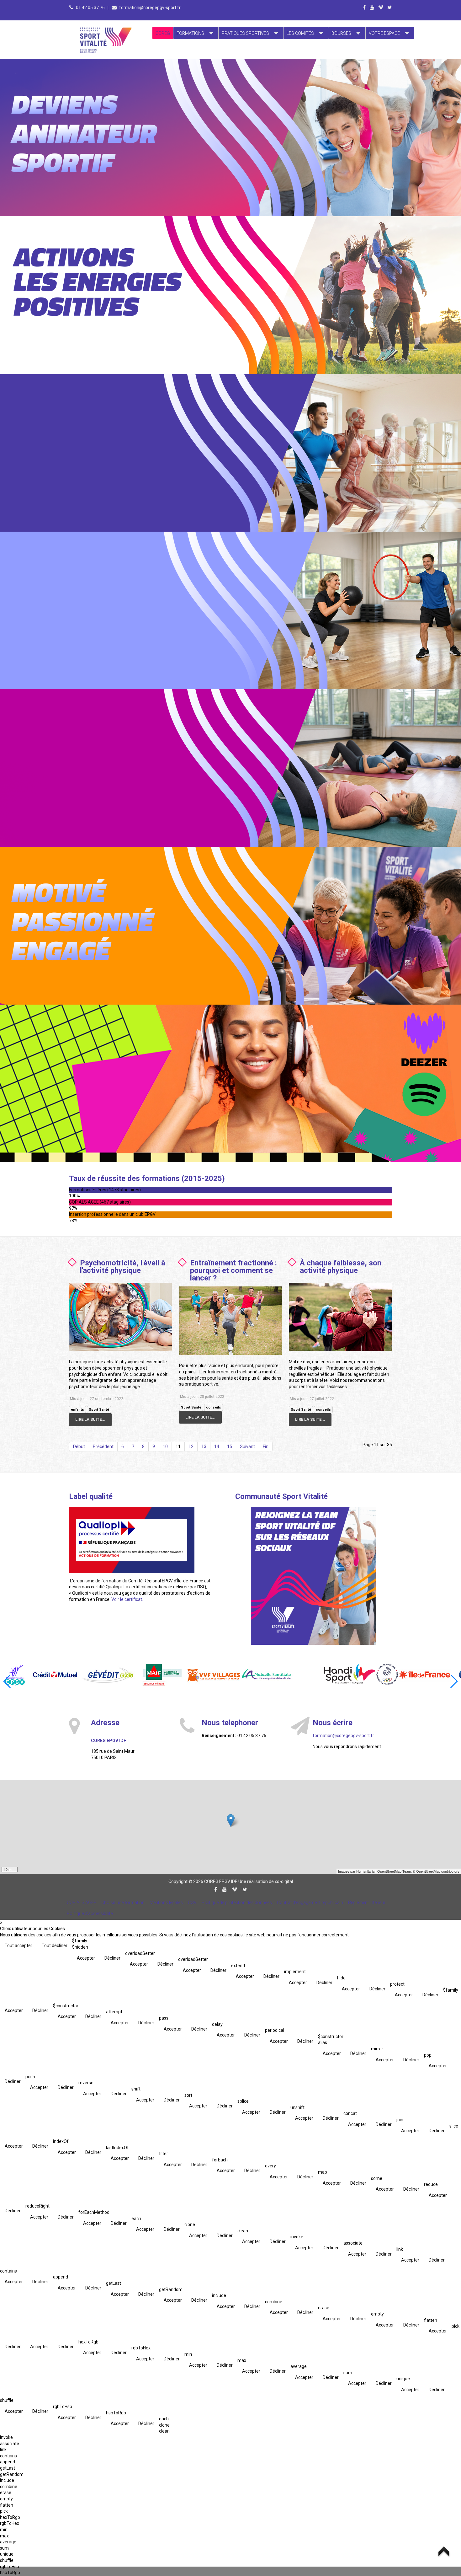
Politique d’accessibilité (90, 1913)
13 (204, 1446)
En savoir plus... (107, 99)
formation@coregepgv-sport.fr (150, 8)
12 (191, 1446)
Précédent (103, 1446)
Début (79, 1446)
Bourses (341, 33)
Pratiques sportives (245, 33)
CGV (192, 1902)
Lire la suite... (90, 1419)
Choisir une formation (123, 1902)
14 (217, 1446)
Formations (190, 33)
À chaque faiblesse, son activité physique (341, 1267)
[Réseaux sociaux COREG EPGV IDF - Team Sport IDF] (314, 1576)
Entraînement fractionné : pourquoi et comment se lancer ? (233, 1270)
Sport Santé (99, 1410)
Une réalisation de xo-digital (266, 1881)
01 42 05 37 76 (91, 8)
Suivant (247, 1446)
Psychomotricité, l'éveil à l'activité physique (123, 1267)
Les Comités (300, 33)
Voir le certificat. (127, 1599)
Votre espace (384, 33)
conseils (214, 1407)
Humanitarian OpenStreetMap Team (384, 1871)
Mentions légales (166, 1902)
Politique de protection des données (237, 1902)
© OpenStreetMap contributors (436, 1871)
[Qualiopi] (132, 1540)
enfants (77, 1410)
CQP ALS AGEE (82, 1902)
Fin (266, 1446)
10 (165, 1446)
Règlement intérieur (367, 1902)
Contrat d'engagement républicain (310, 1902)
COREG (163, 33)
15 (230, 1446)
